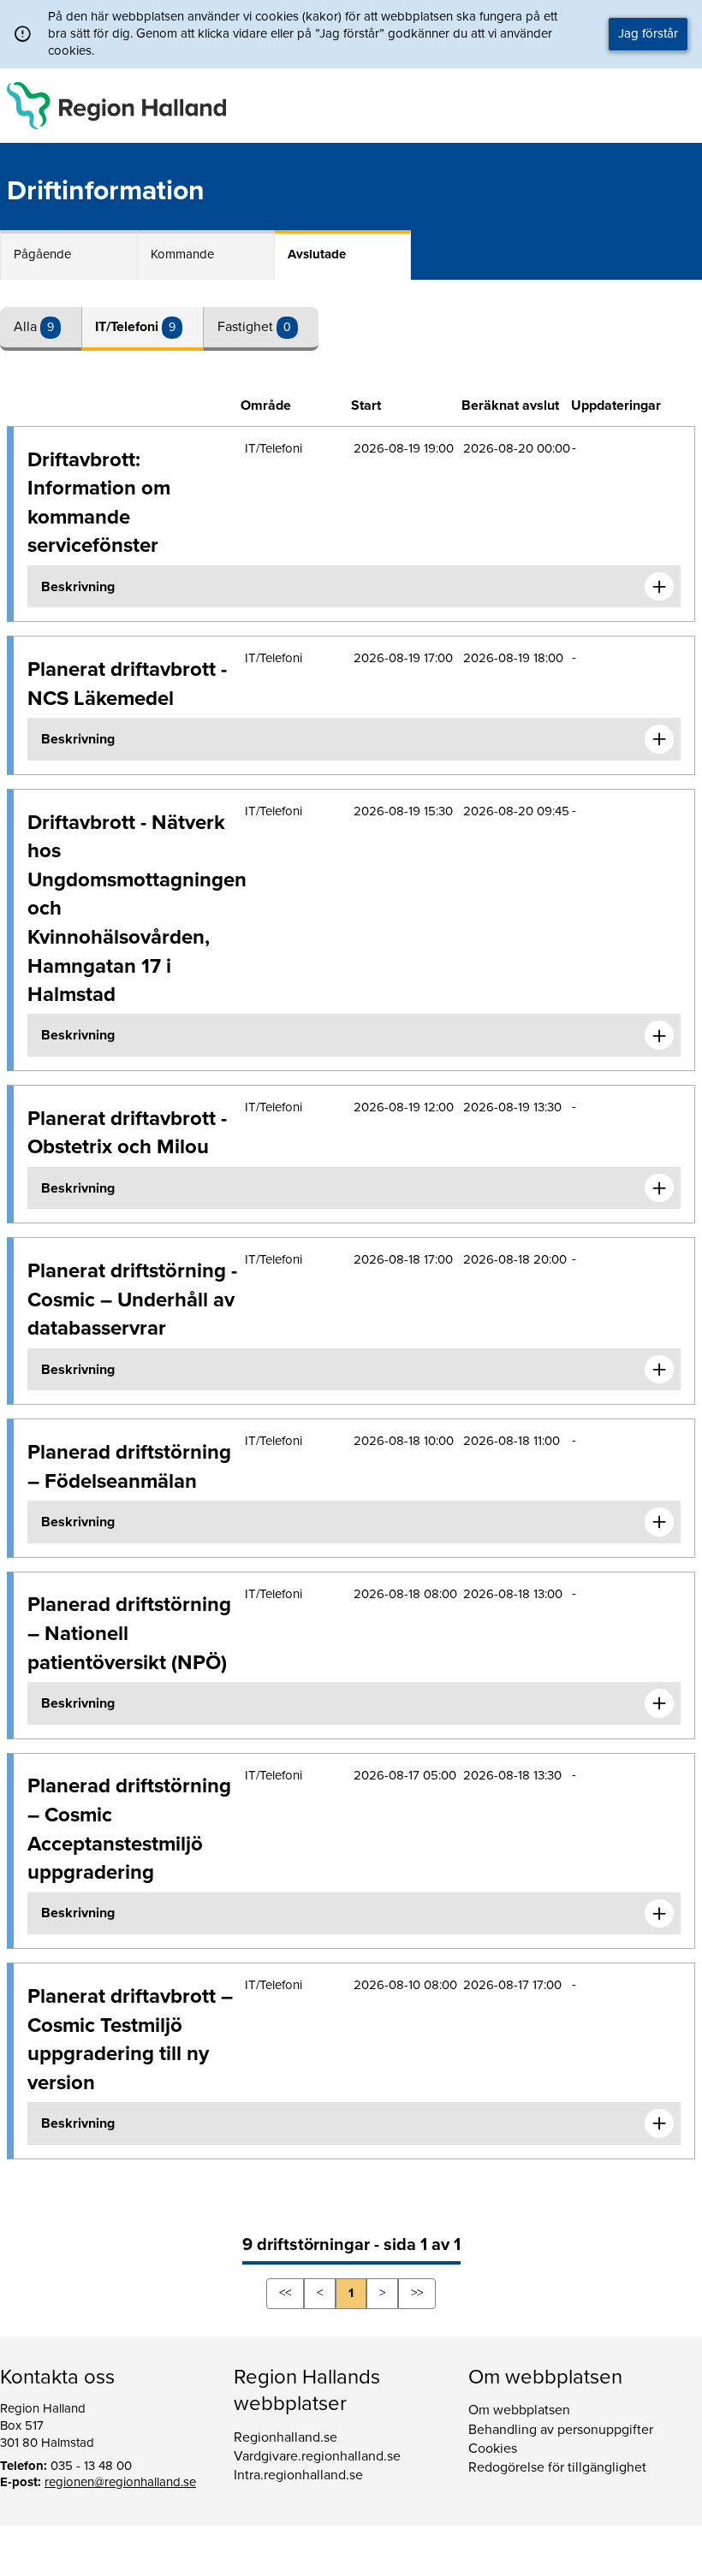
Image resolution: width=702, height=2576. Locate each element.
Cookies (493, 2449)
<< (285, 2293)
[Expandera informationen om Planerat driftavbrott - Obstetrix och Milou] (659, 1188)
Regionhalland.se (286, 2437)
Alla (27, 327)
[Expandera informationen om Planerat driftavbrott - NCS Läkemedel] (659, 739)
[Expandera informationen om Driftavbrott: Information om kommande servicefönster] (659, 587)
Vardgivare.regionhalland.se (317, 2456)
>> (417, 2293)
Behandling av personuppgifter (561, 2430)
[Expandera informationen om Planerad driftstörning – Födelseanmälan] (659, 1522)
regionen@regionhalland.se (120, 2482)
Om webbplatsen (519, 2410)
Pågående (42, 254)
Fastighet (247, 327)
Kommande (182, 254)
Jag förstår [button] (648, 33)
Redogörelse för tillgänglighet (557, 2467)
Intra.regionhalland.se (298, 2475)
